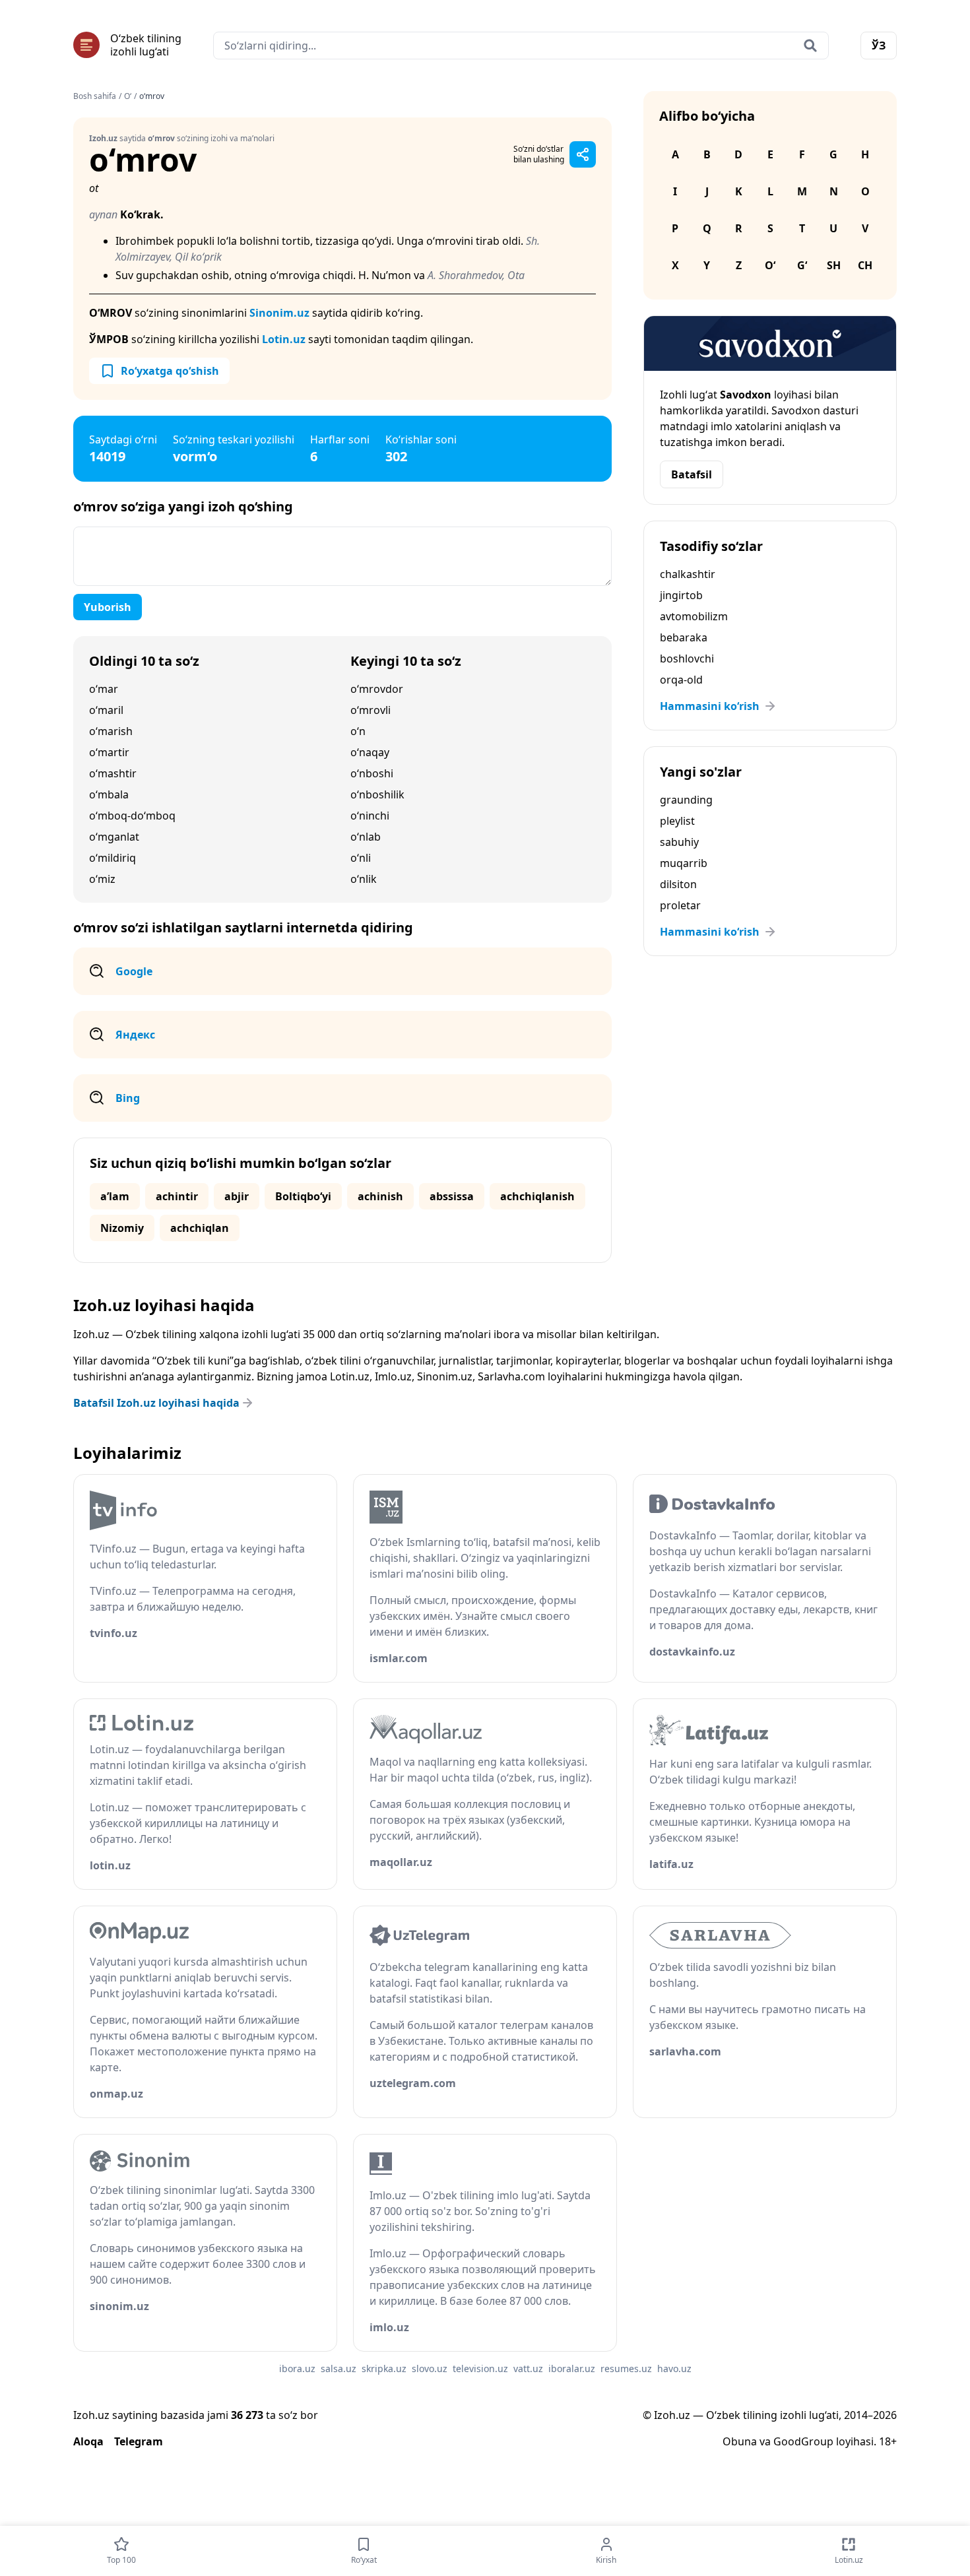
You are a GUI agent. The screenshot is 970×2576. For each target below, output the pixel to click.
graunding (686, 800)
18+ (888, 2441)
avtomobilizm (694, 616)
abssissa (452, 1196)
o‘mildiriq (113, 858)
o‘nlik (364, 879)
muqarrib (684, 863)
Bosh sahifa (95, 96)
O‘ (128, 96)
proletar (680, 905)
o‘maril (106, 710)
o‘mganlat (114, 837)
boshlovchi (687, 659)
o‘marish (111, 731)
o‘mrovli (371, 710)
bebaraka (684, 637)
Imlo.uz (393, 1376)
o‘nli (361, 858)
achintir (177, 1196)
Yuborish (108, 607)
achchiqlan (200, 1228)
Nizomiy (122, 1228)
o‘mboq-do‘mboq (132, 816)
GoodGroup (803, 2441)
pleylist (677, 821)
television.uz (480, 2368)
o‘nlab (366, 837)
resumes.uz (626, 2368)
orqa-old (681, 680)
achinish (380, 1196)
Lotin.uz (284, 339)
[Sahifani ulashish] (583, 154)
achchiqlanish (537, 1196)
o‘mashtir (113, 773)
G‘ (802, 265)
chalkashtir (688, 574)
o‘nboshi (372, 773)
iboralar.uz (572, 2368)
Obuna (740, 2441)
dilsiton (678, 884)
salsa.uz (339, 2368)
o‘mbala (109, 794)
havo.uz (674, 2368)
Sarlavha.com (511, 1376)
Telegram (139, 2441)
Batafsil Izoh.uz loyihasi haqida (156, 1403)
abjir (237, 1196)
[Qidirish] (810, 46)
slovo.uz (430, 2368)
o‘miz (102, 879)
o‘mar (104, 689)
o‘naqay (370, 752)
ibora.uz (297, 2368)
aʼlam (115, 1196)
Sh (834, 265)
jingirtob (681, 595)
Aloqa (88, 2441)
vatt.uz (528, 2368)
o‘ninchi (370, 816)
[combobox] (521, 46)
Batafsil (692, 474)
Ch (865, 265)
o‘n (358, 731)
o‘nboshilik (377, 794)
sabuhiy (679, 842)
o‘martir (109, 752)
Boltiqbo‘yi (303, 1196)
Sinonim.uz (279, 313)
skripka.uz (384, 2368)
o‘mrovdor (377, 689)
